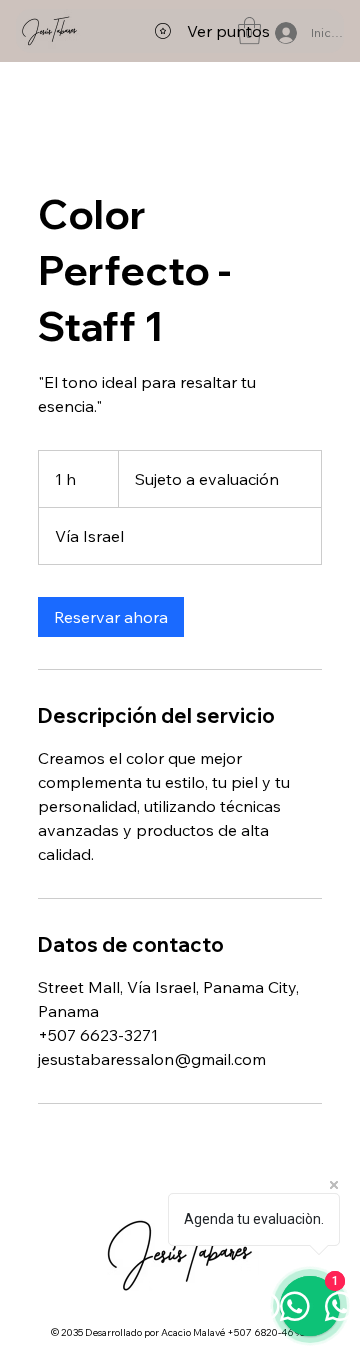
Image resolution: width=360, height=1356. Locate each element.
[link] (111, 617)
